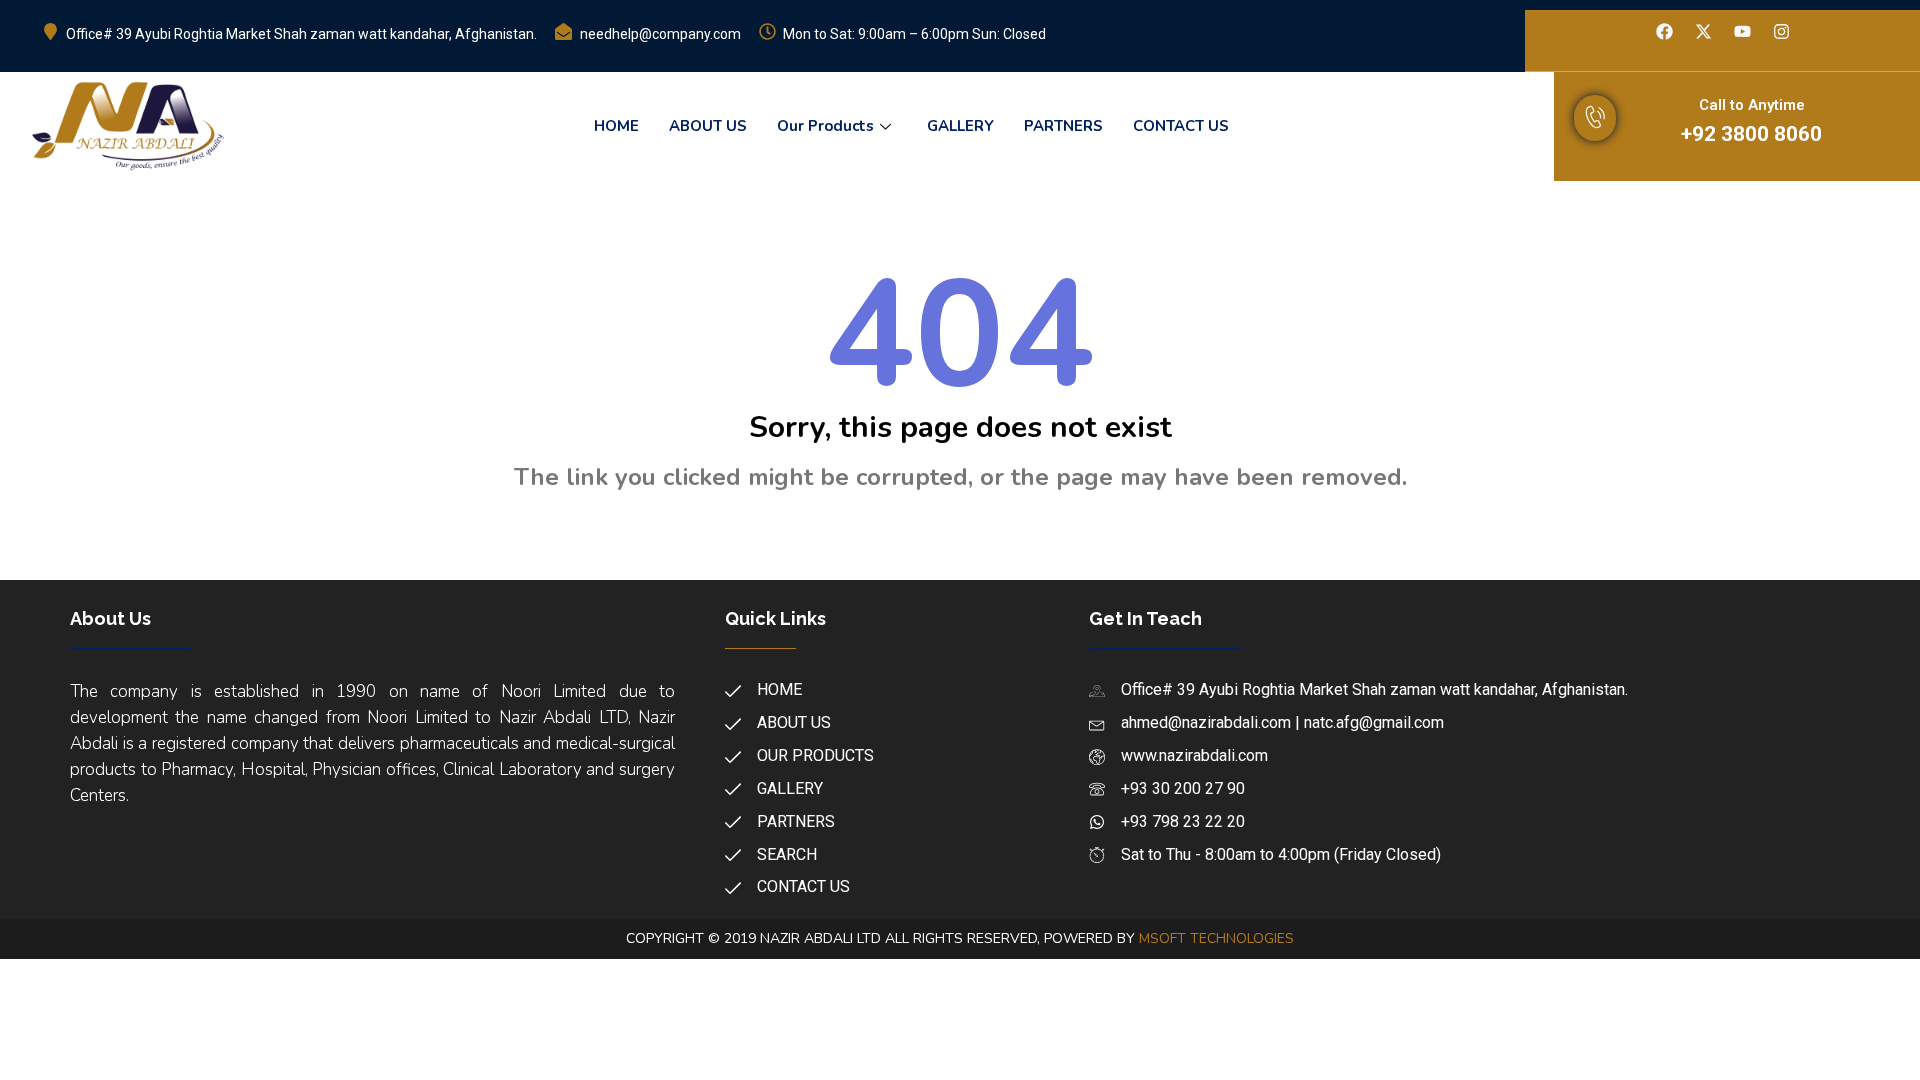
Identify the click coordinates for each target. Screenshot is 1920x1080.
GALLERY (960, 126)
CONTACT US (1181, 126)
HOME (616, 126)
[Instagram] (1781, 32)
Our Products (825, 126)
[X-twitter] (1703, 32)
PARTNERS (1063, 126)
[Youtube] (1742, 32)
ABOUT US (708, 126)
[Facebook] (1664, 32)
